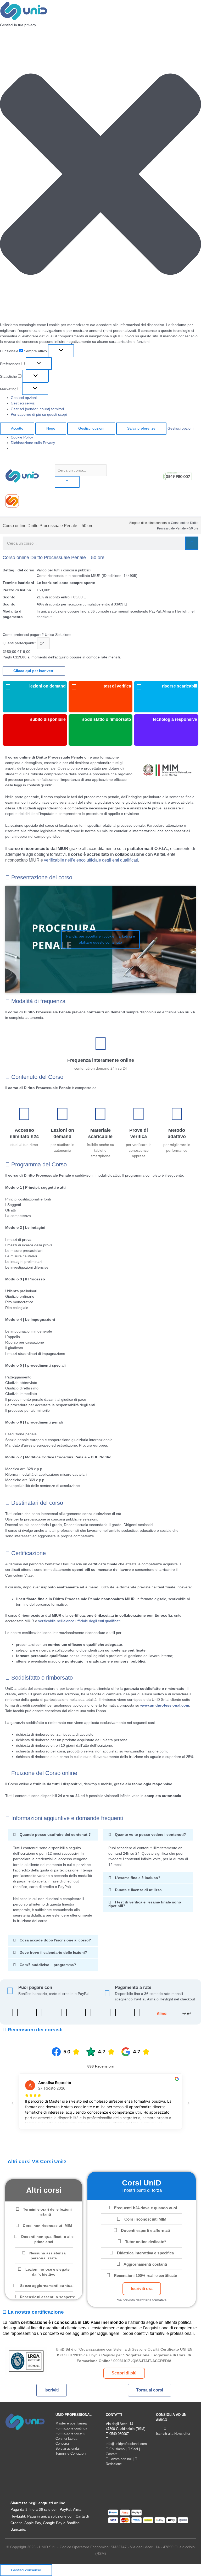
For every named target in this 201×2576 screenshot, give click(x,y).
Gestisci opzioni (24, 398)
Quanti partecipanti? (19, 643)
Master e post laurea (71, 2423)
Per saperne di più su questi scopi (39, 415)
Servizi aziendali (68, 2448)
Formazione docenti (70, 2433)
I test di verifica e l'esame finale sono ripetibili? (145, 1904)
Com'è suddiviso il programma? (48, 1965)
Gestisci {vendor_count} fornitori (37, 409)
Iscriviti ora (142, 2289)
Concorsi (62, 2444)
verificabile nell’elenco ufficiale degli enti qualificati (91, 860)
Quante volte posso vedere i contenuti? (150, 1835)
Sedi (134, 2449)
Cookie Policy (22, 437)
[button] (100, 175)
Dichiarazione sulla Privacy (33, 443)
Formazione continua (71, 2428)
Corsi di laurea (66, 2439)
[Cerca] (192, 543)
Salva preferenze (141, 428)
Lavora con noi (120, 2459)
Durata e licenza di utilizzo (138, 1890)
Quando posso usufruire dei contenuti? (55, 1835)
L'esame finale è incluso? (138, 1878)
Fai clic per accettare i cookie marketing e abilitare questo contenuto (101, 939)
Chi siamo (116, 2449)
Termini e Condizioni (71, 2453)
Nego (51, 428)
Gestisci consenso (26, 2570)
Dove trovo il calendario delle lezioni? (53, 1953)
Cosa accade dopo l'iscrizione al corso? (55, 1940)
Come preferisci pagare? (23, 635)
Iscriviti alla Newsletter (173, 2434)
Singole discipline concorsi (148, 523)
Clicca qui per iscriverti (34, 671)
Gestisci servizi (23, 403)
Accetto (17, 428)
